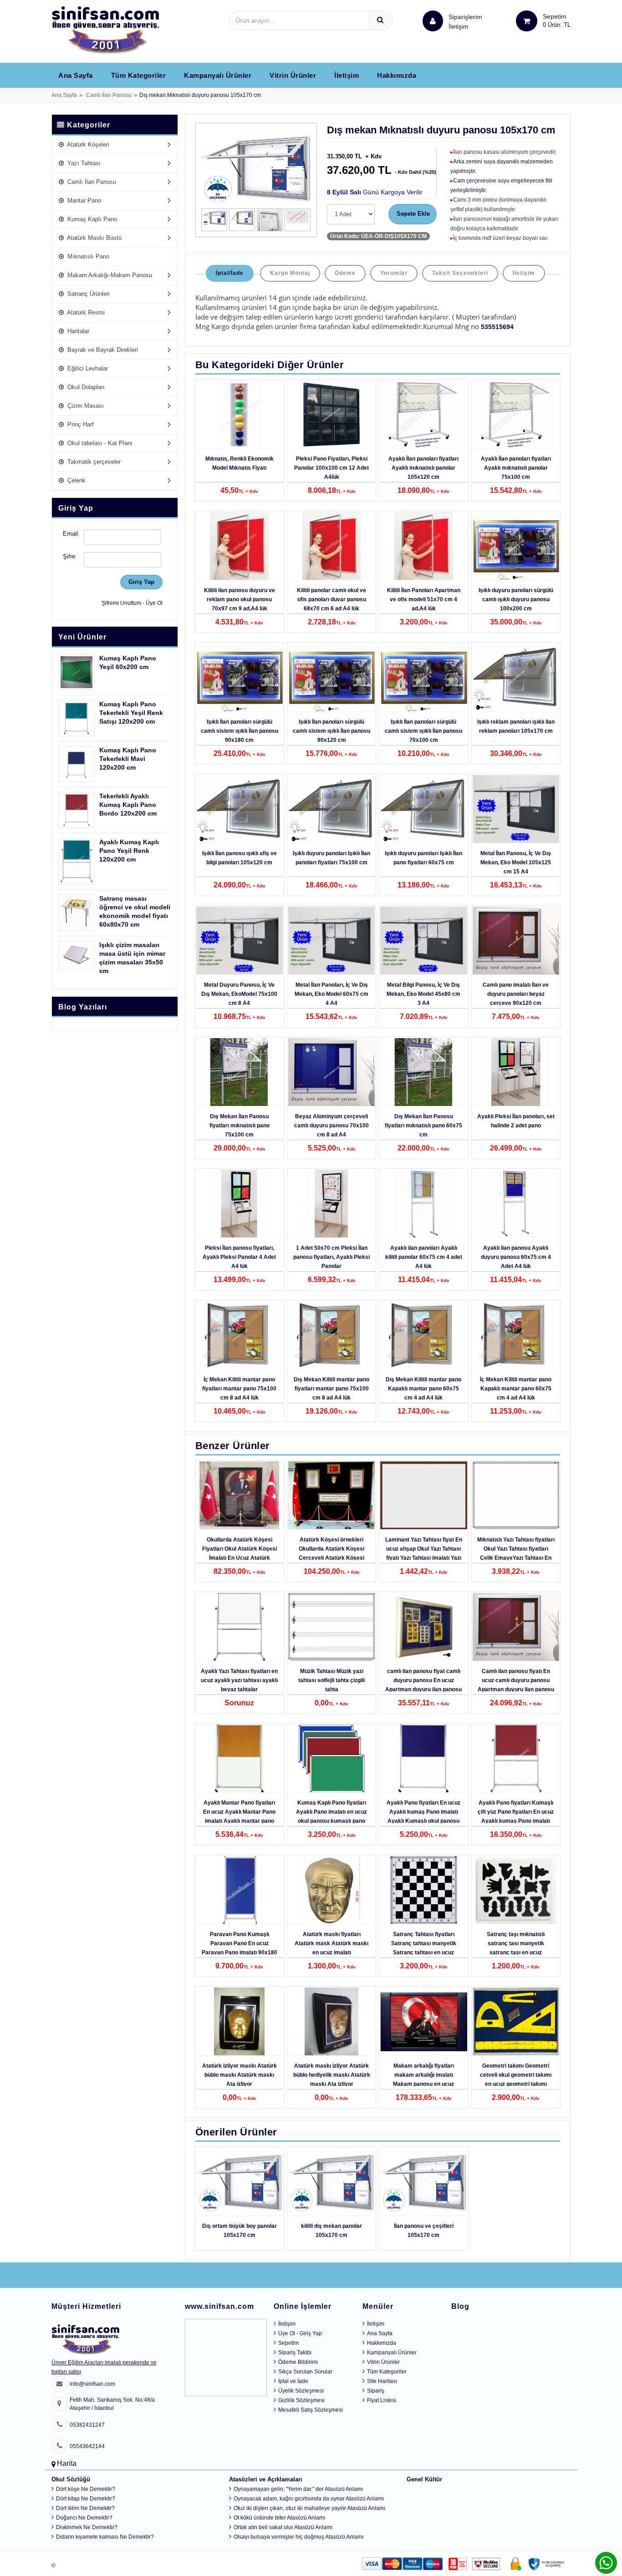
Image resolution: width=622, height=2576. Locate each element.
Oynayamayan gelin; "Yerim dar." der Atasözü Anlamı (298, 2489)
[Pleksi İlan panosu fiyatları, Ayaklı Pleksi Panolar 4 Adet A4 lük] (240, 1204)
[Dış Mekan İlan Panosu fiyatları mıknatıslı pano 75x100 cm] (240, 1072)
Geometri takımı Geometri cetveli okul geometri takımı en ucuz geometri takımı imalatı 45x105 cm (516, 2079)
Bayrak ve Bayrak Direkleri (102, 350)
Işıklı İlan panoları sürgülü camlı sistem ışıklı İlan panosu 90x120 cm (331, 731)
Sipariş (376, 2391)
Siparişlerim (465, 22)
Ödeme (345, 273)
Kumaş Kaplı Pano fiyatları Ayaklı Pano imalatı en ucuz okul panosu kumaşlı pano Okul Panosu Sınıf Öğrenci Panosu (331, 1821)
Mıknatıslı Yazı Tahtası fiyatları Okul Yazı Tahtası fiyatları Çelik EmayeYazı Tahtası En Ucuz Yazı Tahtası (516, 1553)
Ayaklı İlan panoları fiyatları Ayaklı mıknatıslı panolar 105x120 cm (423, 468)
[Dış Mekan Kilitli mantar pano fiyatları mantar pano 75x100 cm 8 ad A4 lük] (331, 1335)
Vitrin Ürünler (293, 75)
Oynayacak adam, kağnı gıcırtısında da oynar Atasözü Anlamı (309, 2499)
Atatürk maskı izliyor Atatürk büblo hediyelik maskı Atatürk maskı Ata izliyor (332, 2075)
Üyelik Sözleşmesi (301, 2391)
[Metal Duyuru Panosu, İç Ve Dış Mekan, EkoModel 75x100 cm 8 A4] (240, 941)
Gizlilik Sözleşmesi (301, 2400)
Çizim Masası (85, 406)
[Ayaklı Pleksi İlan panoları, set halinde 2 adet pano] (516, 1072)
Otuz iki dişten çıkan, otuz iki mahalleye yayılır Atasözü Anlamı (309, 2508)
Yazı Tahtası (83, 163)
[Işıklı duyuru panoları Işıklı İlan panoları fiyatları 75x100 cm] (331, 809)
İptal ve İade (293, 2381)
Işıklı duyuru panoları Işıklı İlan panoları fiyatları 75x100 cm (331, 858)
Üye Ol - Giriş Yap (300, 2333)
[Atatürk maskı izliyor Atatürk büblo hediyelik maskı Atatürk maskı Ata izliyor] (331, 2022)
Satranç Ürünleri (88, 294)
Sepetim (288, 2343)
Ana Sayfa (76, 75)
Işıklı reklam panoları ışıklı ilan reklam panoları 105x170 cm (516, 726)
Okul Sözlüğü (71, 2479)
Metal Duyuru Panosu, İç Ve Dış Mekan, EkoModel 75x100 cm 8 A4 (239, 994)
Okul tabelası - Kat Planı (99, 443)
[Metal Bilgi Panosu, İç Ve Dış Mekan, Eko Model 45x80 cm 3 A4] (423, 941)
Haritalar (77, 331)
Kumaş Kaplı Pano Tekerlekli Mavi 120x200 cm (128, 759)
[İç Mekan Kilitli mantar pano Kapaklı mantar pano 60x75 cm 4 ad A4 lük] (516, 1335)
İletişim (459, 26)
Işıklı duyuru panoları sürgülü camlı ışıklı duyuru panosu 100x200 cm (516, 599)
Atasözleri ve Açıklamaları (266, 2479)
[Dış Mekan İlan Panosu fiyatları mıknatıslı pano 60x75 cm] (423, 1072)
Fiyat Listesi (382, 2400)
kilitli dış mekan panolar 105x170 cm (331, 2231)
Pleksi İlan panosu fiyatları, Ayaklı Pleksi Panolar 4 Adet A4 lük (239, 1257)
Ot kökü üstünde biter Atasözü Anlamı (279, 2518)
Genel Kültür (424, 2479)
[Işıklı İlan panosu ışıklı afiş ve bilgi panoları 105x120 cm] (240, 809)
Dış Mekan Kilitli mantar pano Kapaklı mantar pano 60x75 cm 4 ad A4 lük (423, 1389)
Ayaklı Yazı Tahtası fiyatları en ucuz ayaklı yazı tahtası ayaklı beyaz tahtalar (239, 1680)
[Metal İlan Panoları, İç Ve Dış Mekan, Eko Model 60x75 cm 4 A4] (331, 941)
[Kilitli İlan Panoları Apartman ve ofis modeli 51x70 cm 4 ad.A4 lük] (423, 546)
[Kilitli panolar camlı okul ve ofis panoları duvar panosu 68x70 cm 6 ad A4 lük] (331, 546)
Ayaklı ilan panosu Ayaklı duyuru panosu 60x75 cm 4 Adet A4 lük (516, 1257)
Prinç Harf (80, 424)
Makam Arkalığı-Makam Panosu (109, 275)
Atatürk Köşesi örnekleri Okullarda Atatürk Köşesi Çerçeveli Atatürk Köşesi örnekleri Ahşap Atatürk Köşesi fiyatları (331, 1558)
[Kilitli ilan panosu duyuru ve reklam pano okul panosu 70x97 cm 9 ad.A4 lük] (240, 546)
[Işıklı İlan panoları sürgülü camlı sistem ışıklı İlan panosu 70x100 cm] (423, 678)
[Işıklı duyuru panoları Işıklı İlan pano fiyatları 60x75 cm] (423, 809)
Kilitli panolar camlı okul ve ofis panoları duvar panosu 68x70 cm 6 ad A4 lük (331, 599)
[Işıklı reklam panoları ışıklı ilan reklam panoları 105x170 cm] (516, 678)
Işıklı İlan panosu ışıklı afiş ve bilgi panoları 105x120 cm (240, 858)
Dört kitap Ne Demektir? (86, 2499)
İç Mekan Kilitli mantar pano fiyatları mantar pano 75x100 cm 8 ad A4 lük (239, 1389)
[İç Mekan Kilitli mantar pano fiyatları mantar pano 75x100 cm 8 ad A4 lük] (240, 1335)
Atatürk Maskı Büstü (94, 238)
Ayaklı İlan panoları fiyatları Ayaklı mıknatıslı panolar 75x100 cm (516, 468)
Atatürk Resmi (85, 312)
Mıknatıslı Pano (87, 256)
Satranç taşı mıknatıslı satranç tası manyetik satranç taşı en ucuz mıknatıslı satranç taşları (516, 1948)
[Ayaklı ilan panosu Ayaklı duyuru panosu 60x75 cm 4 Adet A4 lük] (516, 1204)
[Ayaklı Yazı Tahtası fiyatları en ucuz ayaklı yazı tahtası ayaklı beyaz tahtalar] (240, 1627)
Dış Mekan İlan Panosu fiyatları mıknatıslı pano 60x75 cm (423, 1126)
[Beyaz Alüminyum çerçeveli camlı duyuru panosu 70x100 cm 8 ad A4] (331, 1072)
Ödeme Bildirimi (298, 2362)
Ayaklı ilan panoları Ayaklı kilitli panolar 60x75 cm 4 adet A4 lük (424, 1257)
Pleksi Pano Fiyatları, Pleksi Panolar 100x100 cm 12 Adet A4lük (331, 468)
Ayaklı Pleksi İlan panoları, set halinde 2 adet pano (516, 1121)
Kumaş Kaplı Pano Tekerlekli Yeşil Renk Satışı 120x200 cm (131, 713)
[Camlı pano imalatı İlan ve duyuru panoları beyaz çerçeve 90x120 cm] (516, 941)
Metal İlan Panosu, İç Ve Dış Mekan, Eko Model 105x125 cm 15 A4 (516, 862)
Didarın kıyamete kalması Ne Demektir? (105, 2537)
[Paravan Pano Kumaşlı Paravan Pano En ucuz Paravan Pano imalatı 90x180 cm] (240, 1890)
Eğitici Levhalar (87, 368)
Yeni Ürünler (82, 637)
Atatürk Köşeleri (87, 145)
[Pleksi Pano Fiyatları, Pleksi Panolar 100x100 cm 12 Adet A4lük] (331, 415)
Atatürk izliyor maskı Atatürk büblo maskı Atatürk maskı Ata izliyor (240, 2075)
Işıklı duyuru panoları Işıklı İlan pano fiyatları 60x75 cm (423, 858)
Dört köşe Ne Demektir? (86, 2489)
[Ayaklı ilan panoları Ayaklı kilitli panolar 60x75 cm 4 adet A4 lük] (423, 1204)
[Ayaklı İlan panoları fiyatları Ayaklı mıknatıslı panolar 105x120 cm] (423, 415)
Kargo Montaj (290, 273)
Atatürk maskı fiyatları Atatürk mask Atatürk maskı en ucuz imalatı (331, 1943)
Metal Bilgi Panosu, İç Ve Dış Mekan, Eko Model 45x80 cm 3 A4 (423, 994)
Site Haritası (382, 2381)
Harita (67, 2463)
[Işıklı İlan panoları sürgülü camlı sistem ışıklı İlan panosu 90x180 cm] (240, 678)
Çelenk (76, 480)
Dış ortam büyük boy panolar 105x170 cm (240, 2231)
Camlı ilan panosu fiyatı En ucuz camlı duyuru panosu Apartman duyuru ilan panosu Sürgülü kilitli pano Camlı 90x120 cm (516, 1689)
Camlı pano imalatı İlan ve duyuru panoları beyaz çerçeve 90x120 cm (516, 994)
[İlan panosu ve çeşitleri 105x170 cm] (423, 2182)
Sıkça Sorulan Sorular (305, 2372)
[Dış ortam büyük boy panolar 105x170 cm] (240, 2182)
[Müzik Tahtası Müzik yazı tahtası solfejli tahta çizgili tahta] (331, 1627)
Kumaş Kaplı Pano (91, 219)
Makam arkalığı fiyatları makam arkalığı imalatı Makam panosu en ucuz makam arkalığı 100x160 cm (424, 2079)
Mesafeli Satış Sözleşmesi (311, 2410)
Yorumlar (394, 273)
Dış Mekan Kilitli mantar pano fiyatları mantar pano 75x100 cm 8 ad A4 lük (331, 1389)
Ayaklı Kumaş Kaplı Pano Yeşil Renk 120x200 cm (129, 851)
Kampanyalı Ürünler (218, 75)
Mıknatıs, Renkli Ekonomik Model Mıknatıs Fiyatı (240, 463)
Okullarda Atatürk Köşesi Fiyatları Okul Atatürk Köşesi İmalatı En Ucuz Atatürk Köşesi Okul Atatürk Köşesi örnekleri (240, 1558)
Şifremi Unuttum (121, 603)
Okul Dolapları (85, 387)
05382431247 (87, 2425)
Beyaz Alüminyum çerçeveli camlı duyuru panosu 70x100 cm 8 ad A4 (331, 1126)
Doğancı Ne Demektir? (84, 2518)
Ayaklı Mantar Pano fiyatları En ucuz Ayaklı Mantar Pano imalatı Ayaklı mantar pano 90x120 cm (239, 1816)
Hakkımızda (397, 75)
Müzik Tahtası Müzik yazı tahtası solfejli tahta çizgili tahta (331, 1680)
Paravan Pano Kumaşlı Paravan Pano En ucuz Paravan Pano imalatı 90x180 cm (240, 1948)
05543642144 (87, 2446)
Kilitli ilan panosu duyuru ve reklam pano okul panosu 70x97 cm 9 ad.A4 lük (240, 599)
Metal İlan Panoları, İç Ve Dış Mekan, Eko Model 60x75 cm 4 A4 (331, 994)
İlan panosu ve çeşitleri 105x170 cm (424, 2231)
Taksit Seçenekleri (460, 273)
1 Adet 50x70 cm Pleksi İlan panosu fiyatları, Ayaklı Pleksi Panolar (331, 1257)
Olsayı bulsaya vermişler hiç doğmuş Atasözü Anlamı (298, 2537)
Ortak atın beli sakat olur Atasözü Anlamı (283, 2527)
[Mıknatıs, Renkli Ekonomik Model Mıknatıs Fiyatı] (240, 415)
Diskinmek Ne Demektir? (87, 2527)
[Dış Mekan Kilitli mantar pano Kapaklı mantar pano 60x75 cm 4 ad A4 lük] (423, 1335)
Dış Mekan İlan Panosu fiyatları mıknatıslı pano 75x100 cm (240, 1126)
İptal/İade (230, 273)
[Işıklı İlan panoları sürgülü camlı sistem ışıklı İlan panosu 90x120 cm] (331, 678)
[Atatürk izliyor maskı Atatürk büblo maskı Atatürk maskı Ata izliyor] (240, 2022)
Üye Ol (154, 603)
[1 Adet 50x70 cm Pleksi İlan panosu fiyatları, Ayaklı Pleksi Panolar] (331, 1204)
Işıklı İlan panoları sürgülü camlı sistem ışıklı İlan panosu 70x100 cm (423, 731)
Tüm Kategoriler (139, 75)
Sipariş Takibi (295, 2353)
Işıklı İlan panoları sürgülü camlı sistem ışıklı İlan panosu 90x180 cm (240, 731)
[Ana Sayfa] (106, 30)
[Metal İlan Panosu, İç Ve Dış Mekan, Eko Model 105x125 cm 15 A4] (516, 809)
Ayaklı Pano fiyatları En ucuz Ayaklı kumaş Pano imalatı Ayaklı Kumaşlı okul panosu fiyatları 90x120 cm (423, 1816)
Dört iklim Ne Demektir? (85, 2508)
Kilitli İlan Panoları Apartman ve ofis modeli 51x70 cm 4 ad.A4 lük (424, 599)
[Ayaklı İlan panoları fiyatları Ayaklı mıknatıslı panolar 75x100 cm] (516, 415)
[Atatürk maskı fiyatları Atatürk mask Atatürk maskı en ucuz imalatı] (331, 1890)
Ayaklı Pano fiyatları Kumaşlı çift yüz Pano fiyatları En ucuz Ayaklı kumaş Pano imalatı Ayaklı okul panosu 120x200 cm (516, 1821)
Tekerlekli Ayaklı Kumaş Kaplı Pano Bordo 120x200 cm (128, 805)
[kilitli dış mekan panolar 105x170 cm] (331, 2182)
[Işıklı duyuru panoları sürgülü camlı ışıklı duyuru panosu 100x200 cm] (516, 546)
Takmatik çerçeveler (93, 462)
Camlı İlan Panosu (109, 95)
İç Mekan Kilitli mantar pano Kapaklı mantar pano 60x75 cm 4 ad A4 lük (516, 1389)
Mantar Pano (83, 200)
